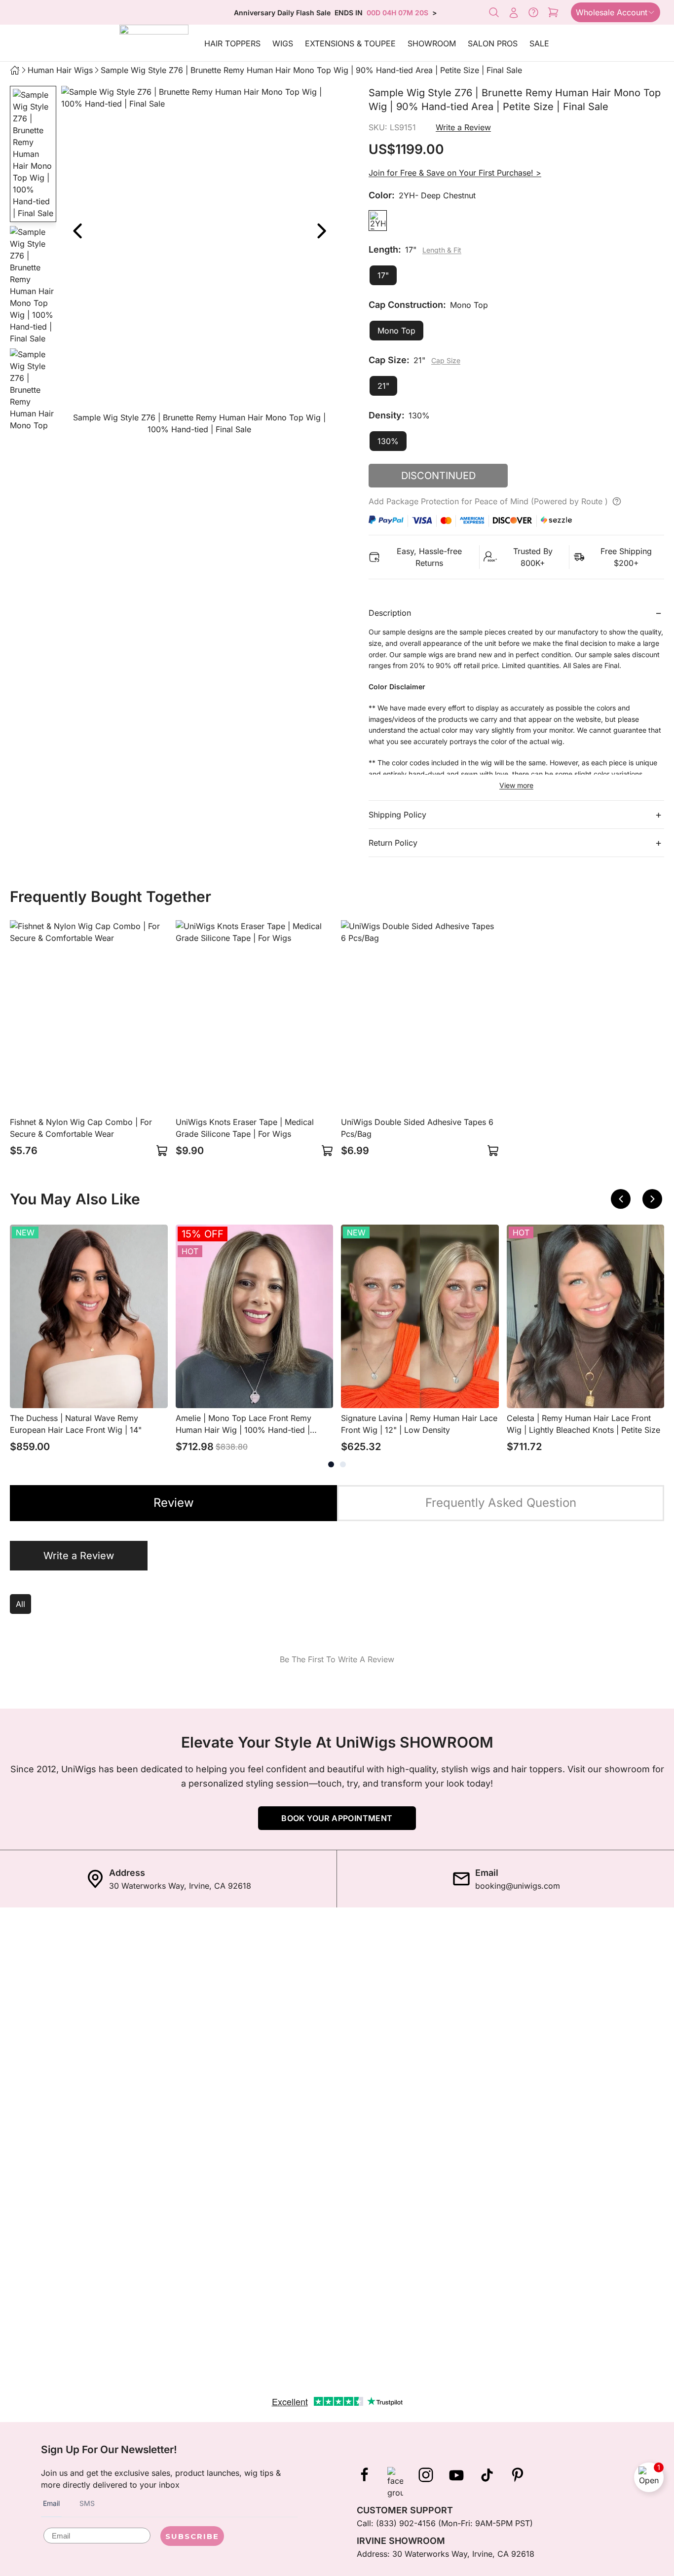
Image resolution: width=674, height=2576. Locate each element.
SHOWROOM (432, 43)
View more (516, 785)
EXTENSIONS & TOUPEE (350, 43)
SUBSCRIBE (192, 2536)
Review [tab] (174, 1503)
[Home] (15, 70)
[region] (199, 262)
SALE (539, 43)
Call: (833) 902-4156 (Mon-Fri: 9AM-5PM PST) (445, 2523)
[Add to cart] (162, 1151)
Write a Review (463, 127)
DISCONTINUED (438, 476)
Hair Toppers (232, 43)
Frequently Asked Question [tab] (501, 1503)
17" (383, 275)
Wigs (283, 43)
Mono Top (396, 331)
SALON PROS (493, 43)
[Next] (321, 231)
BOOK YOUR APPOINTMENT (337, 1818)
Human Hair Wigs (60, 70)
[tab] (331, 1464)
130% (388, 441)
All (20, 1604)
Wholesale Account (612, 12)
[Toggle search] (494, 12)
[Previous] (621, 1199)
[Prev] (77, 231)
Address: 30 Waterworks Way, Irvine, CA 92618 (446, 2554)
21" (383, 386)
